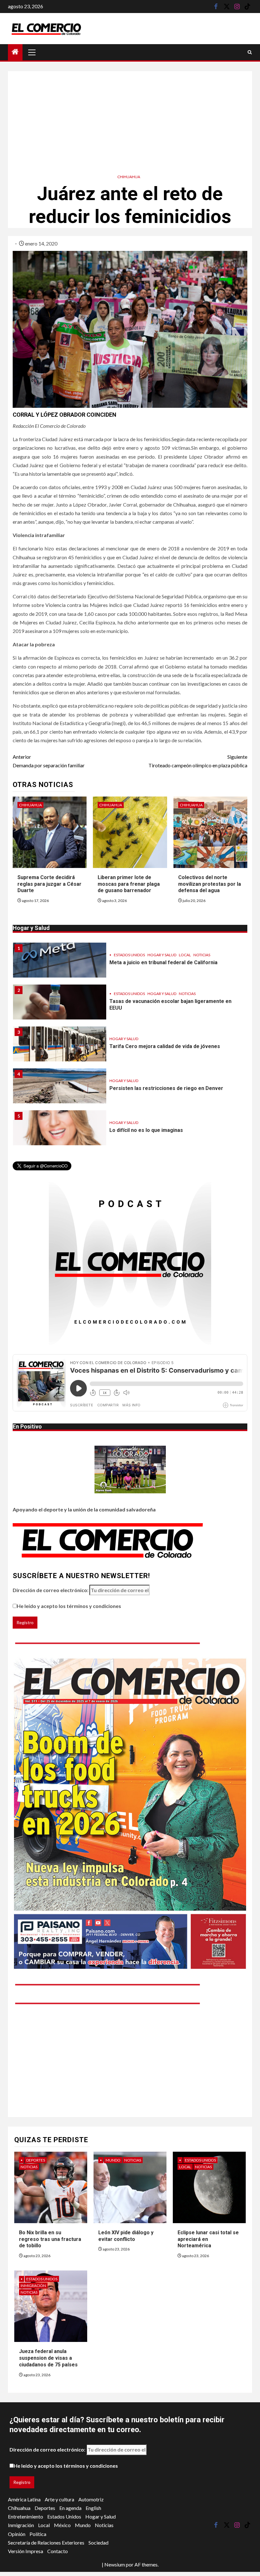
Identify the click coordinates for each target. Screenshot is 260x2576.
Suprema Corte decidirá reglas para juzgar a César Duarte (49, 884)
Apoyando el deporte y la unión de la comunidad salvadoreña (84, 1509)
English (93, 2508)
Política (38, 2534)
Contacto (58, 2551)
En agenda (70, 2508)
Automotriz (91, 2499)
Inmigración (33, 2286)
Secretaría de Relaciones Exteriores (46, 2542)
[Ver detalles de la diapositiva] (130, 1814)
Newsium (115, 2564)
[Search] (250, 52)
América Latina (24, 2499)
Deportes (36, 2160)
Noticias (187, 952)
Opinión (17, 2534)
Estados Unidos (129, 952)
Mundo (113, 2160)
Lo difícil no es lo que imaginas (146, 1088)
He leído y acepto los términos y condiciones (69, 1606)
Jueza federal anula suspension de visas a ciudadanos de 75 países (48, 2358)
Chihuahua (129, 177)
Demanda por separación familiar (49, 761)
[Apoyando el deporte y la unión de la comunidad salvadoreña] (130, 1470)
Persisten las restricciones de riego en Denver (166, 1046)
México (62, 2525)
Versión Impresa (26, 2551)
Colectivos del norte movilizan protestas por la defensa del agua (210, 884)
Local (151, 1119)
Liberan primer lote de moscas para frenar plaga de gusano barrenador (129, 884)
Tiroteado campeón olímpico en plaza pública (198, 761)
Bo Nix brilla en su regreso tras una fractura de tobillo (50, 2239)
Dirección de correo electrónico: (51, 1590)
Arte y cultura (59, 2499)
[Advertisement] (130, 116)
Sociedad (98, 2542)
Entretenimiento (26, 2516)
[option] (130, 963)
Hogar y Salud (162, 952)
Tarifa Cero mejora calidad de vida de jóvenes (165, 1004)
